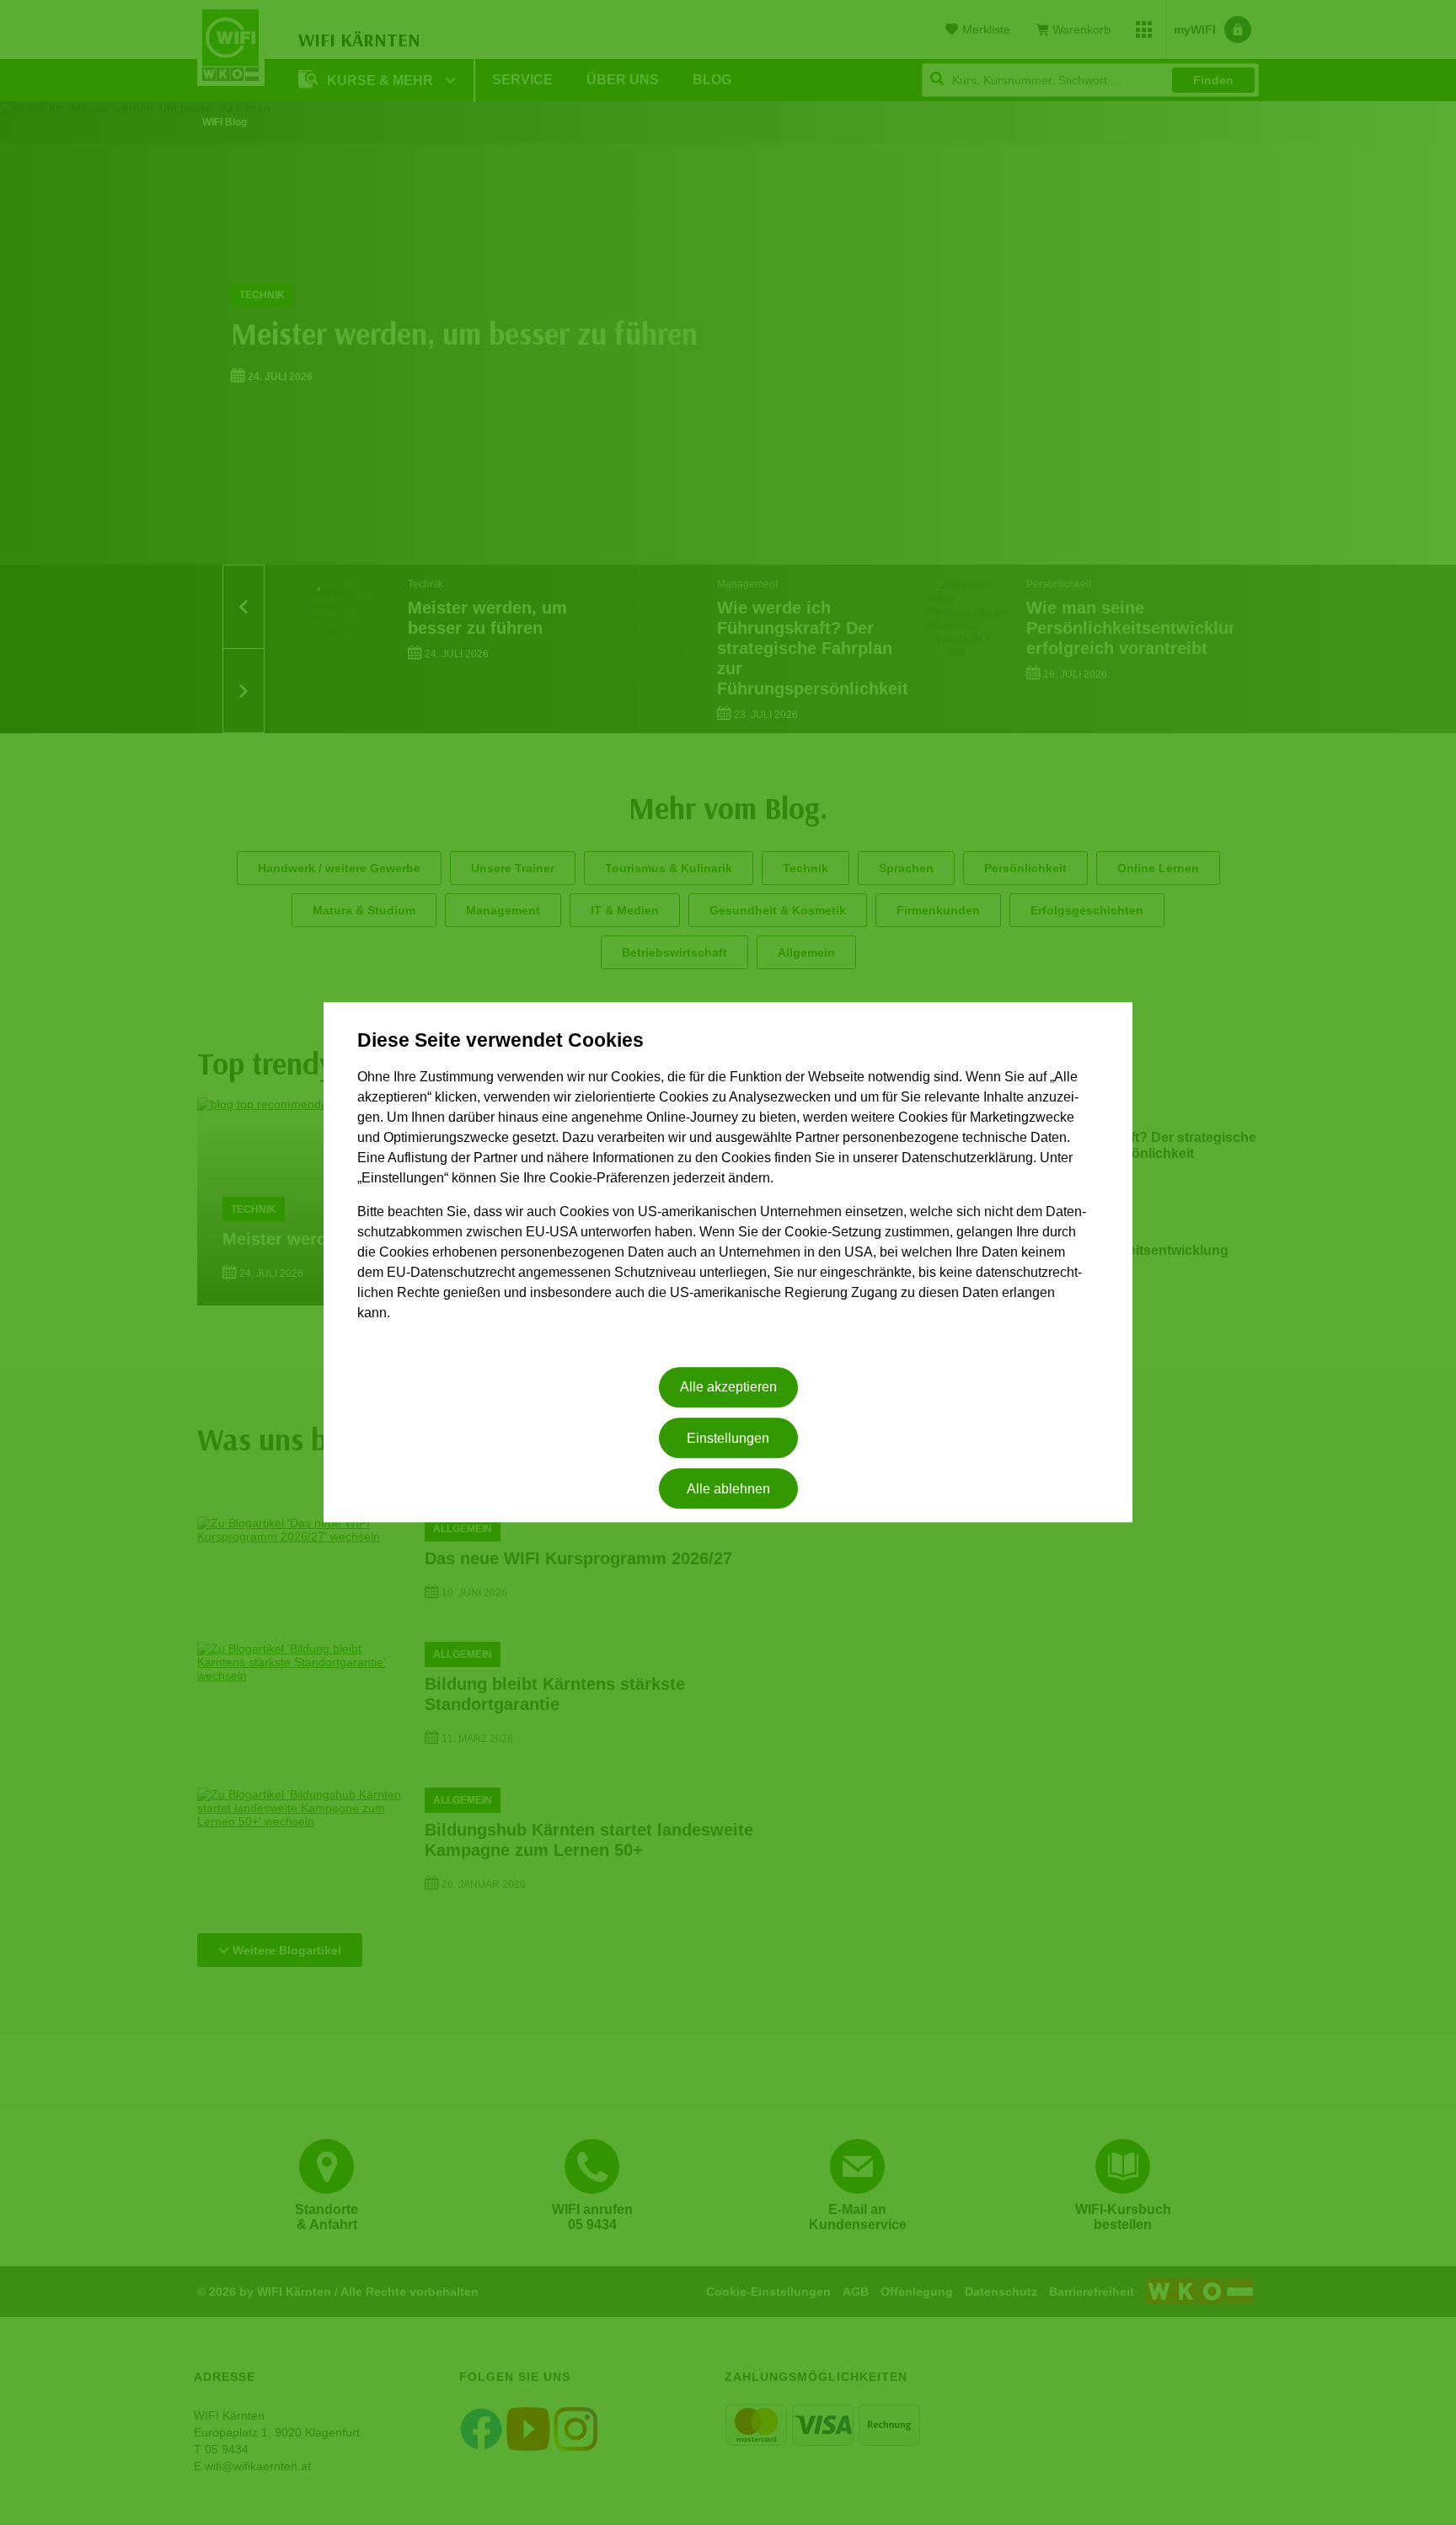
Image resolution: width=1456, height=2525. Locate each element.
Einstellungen (728, 1438)
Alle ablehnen (728, 1489)
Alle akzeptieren (728, 1388)
